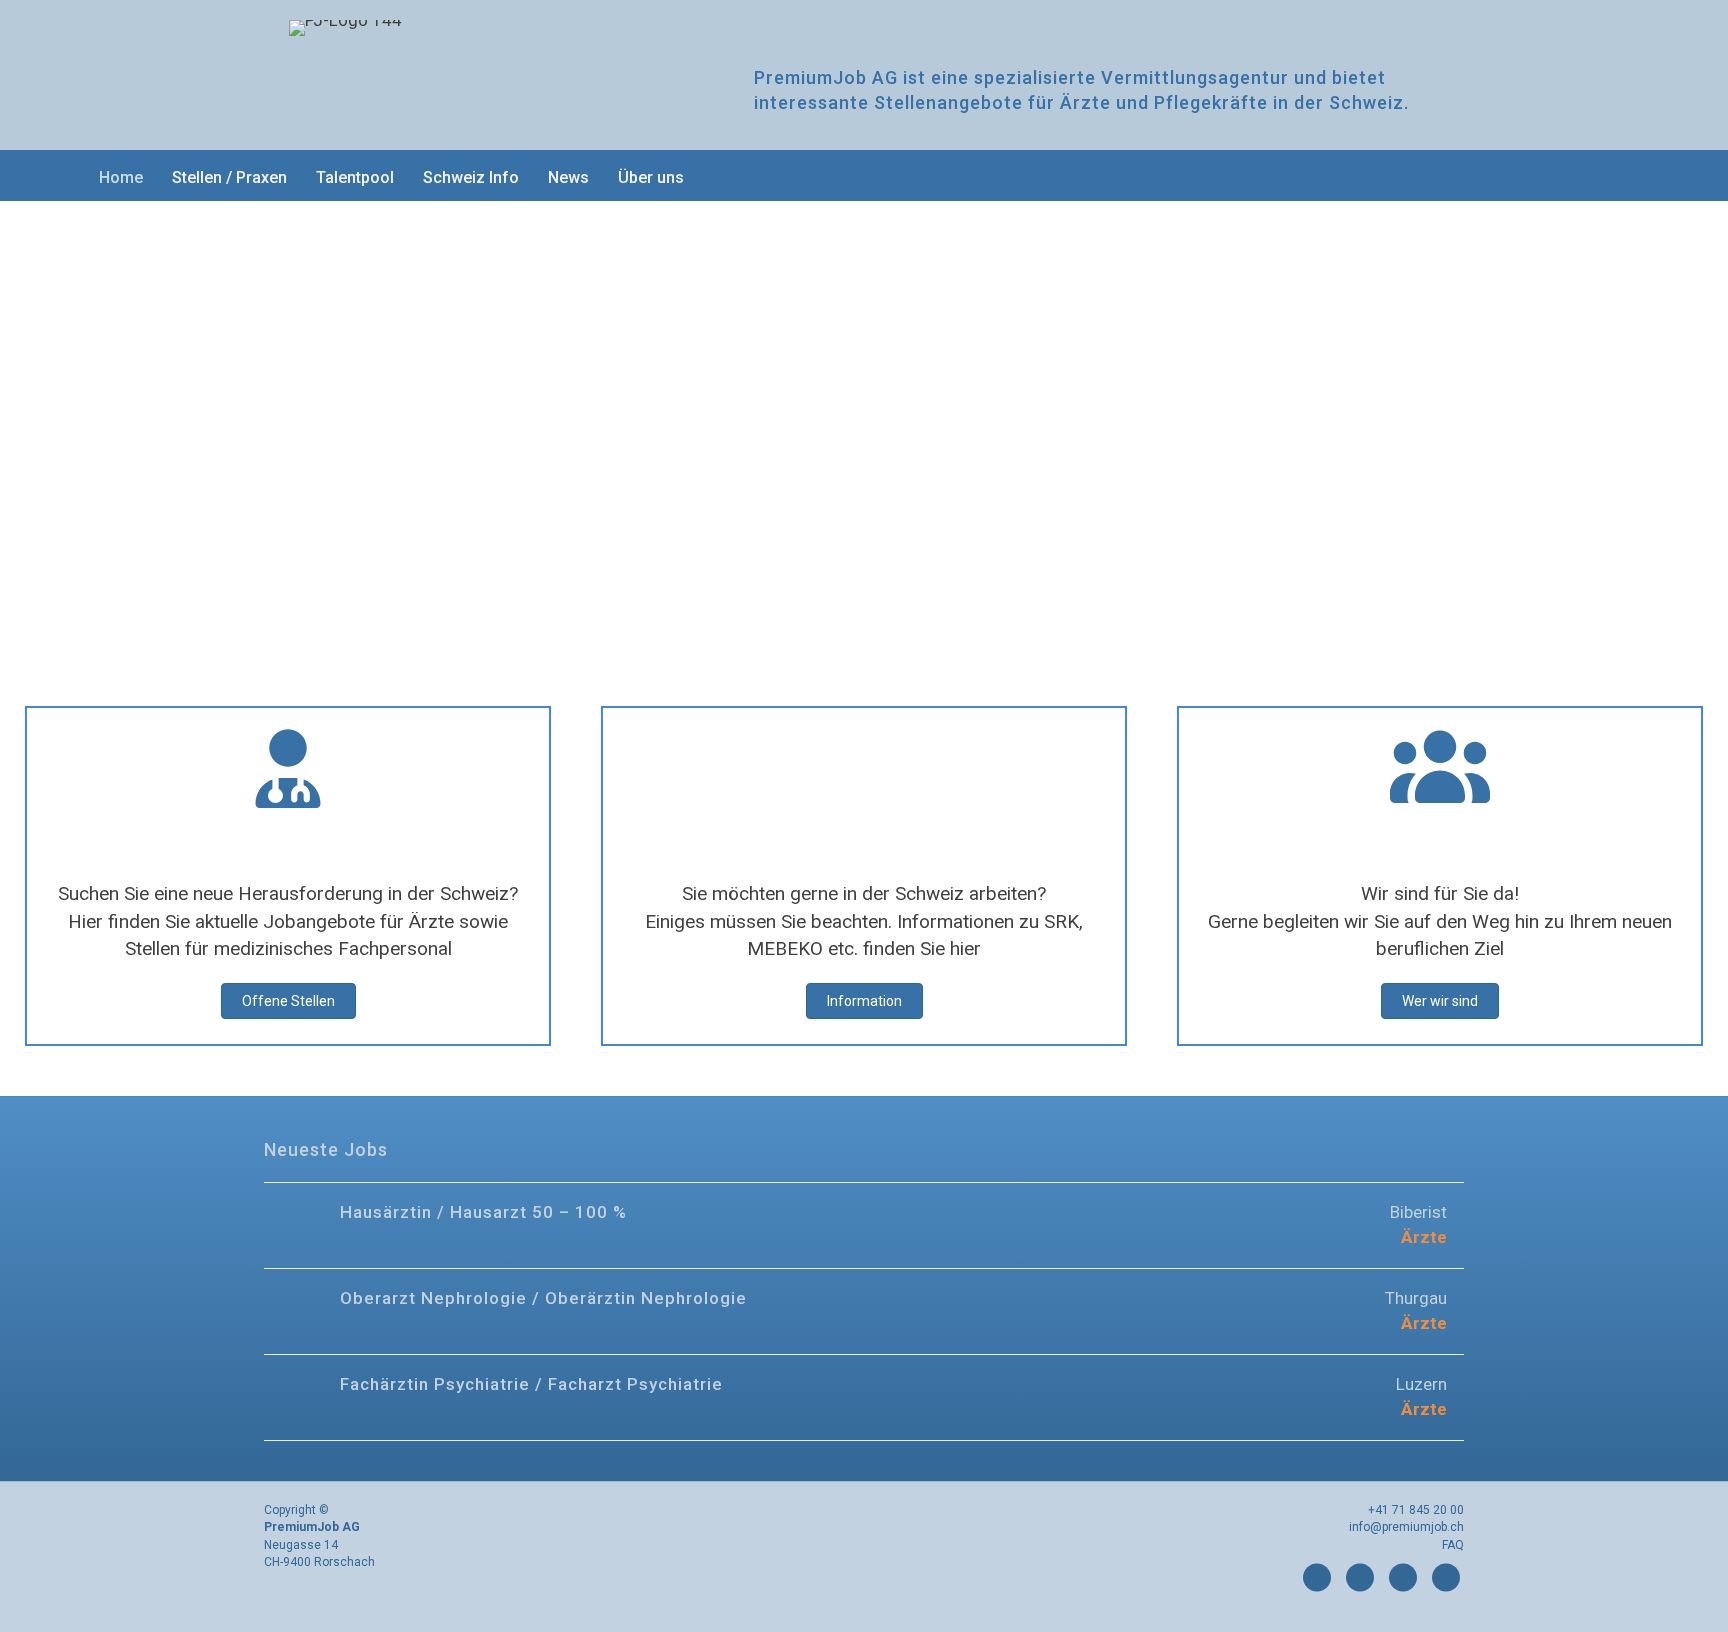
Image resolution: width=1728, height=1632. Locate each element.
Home (121, 177)
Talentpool (355, 177)
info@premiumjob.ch (1406, 1527)
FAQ (1453, 1545)
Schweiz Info (471, 177)
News (568, 177)
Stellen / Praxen (229, 177)
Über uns (651, 177)
